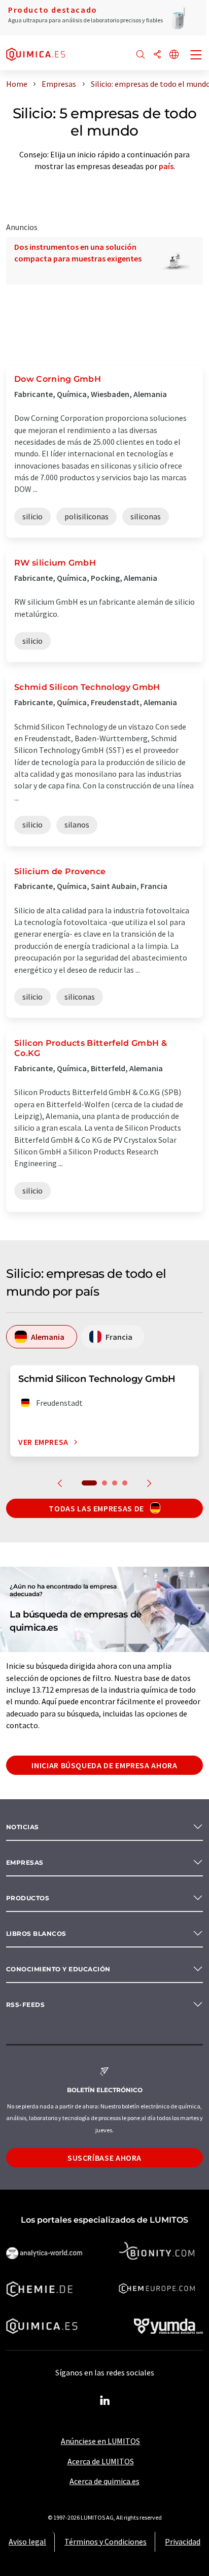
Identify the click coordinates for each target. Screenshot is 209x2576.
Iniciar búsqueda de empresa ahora (104, 1765)
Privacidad (183, 2541)
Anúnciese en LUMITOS (100, 2441)
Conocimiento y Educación (58, 1969)
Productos (28, 1898)
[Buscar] (141, 55)
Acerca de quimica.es (104, 2481)
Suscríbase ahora (104, 2158)
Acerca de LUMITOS (101, 2461)
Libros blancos (36, 1934)
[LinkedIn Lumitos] (104, 2401)
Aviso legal (27, 2541)
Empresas (25, 1862)
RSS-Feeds (25, 2005)
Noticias (23, 1827)
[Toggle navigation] (196, 56)
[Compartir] (157, 55)
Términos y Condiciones (106, 2541)
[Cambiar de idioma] (174, 55)
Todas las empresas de (97, 1508)
